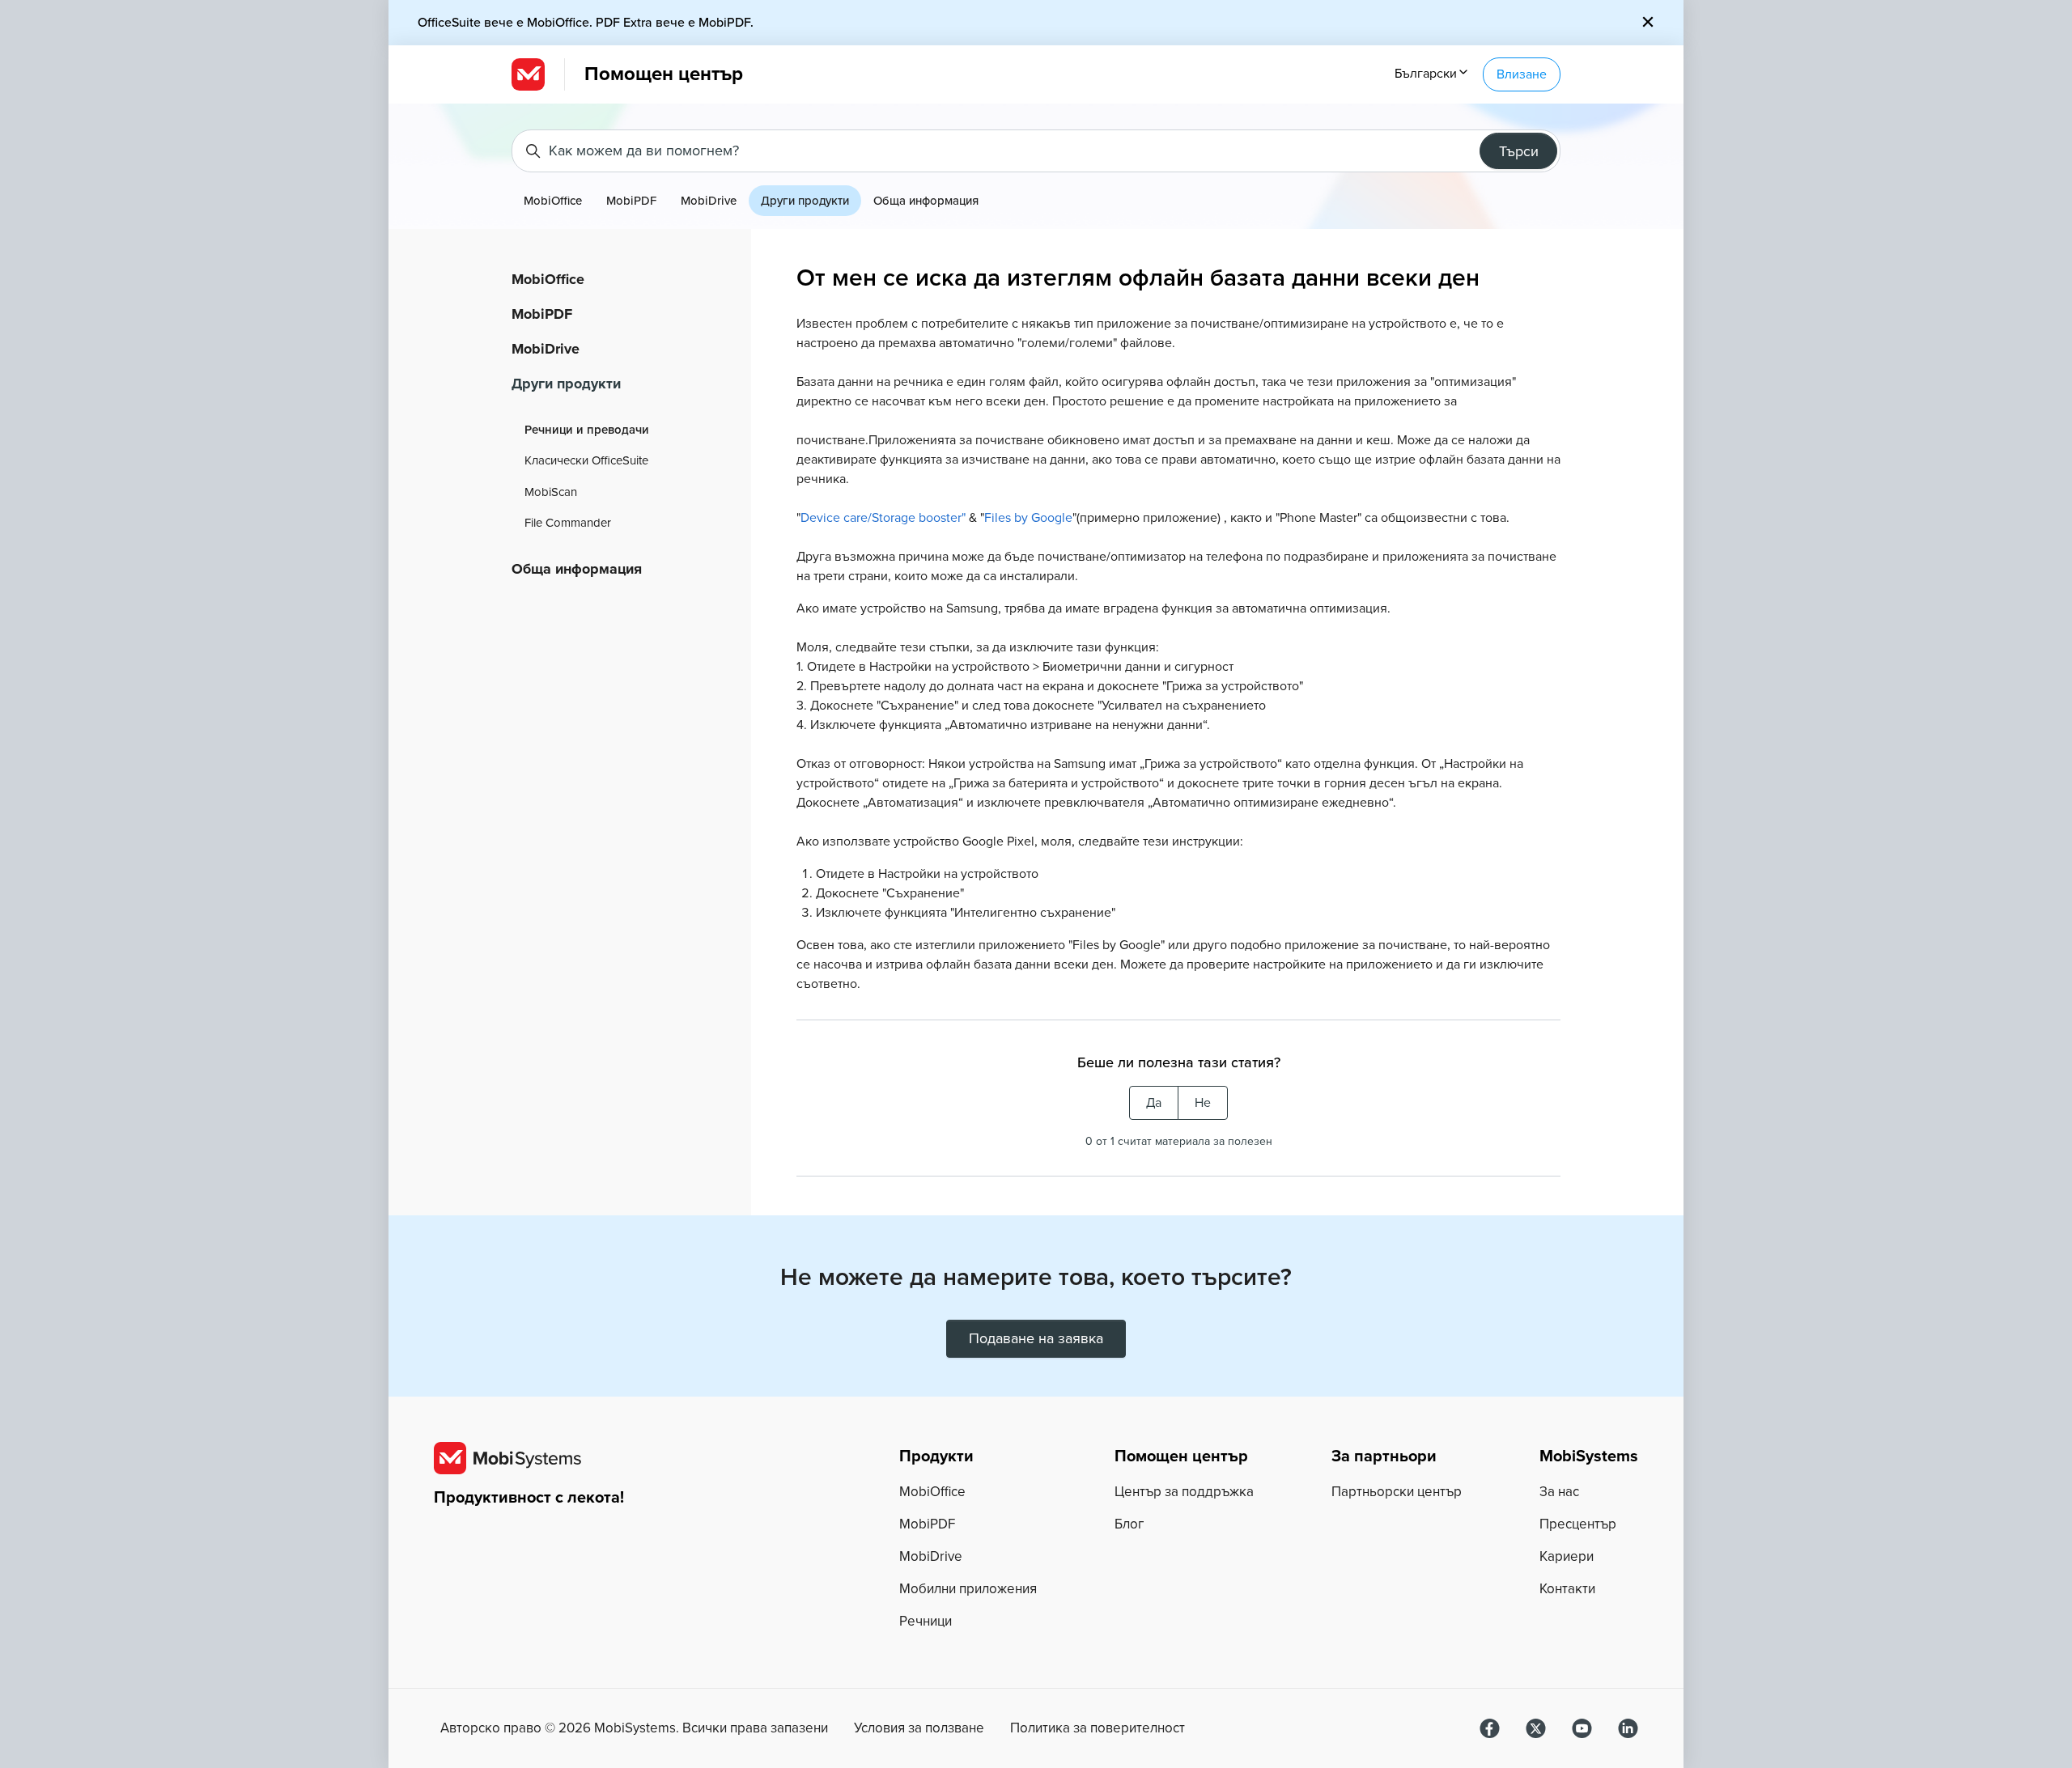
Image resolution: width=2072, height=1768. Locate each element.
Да (1154, 1103)
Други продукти (805, 201)
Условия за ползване (919, 1728)
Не (1203, 1103)
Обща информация (926, 201)
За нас (1559, 1492)
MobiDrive (709, 201)
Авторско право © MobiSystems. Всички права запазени (634, 1728)
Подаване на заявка (1036, 1338)
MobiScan (551, 492)
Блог (1129, 1524)
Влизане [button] (1522, 74)
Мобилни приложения (968, 1589)
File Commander (568, 523)
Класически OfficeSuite (586, 460)
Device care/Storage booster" (883, 518)
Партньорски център (1397, 1492)
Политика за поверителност (1098, 1728)
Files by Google (1028, 518)
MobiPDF (631, 201)
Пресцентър (1578, 1524)
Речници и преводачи (587, 430)
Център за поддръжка (1184, 1492)
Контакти (1567, 1589)
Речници (926, 1621)
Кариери (1567, 1556)
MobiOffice (553, 201)
